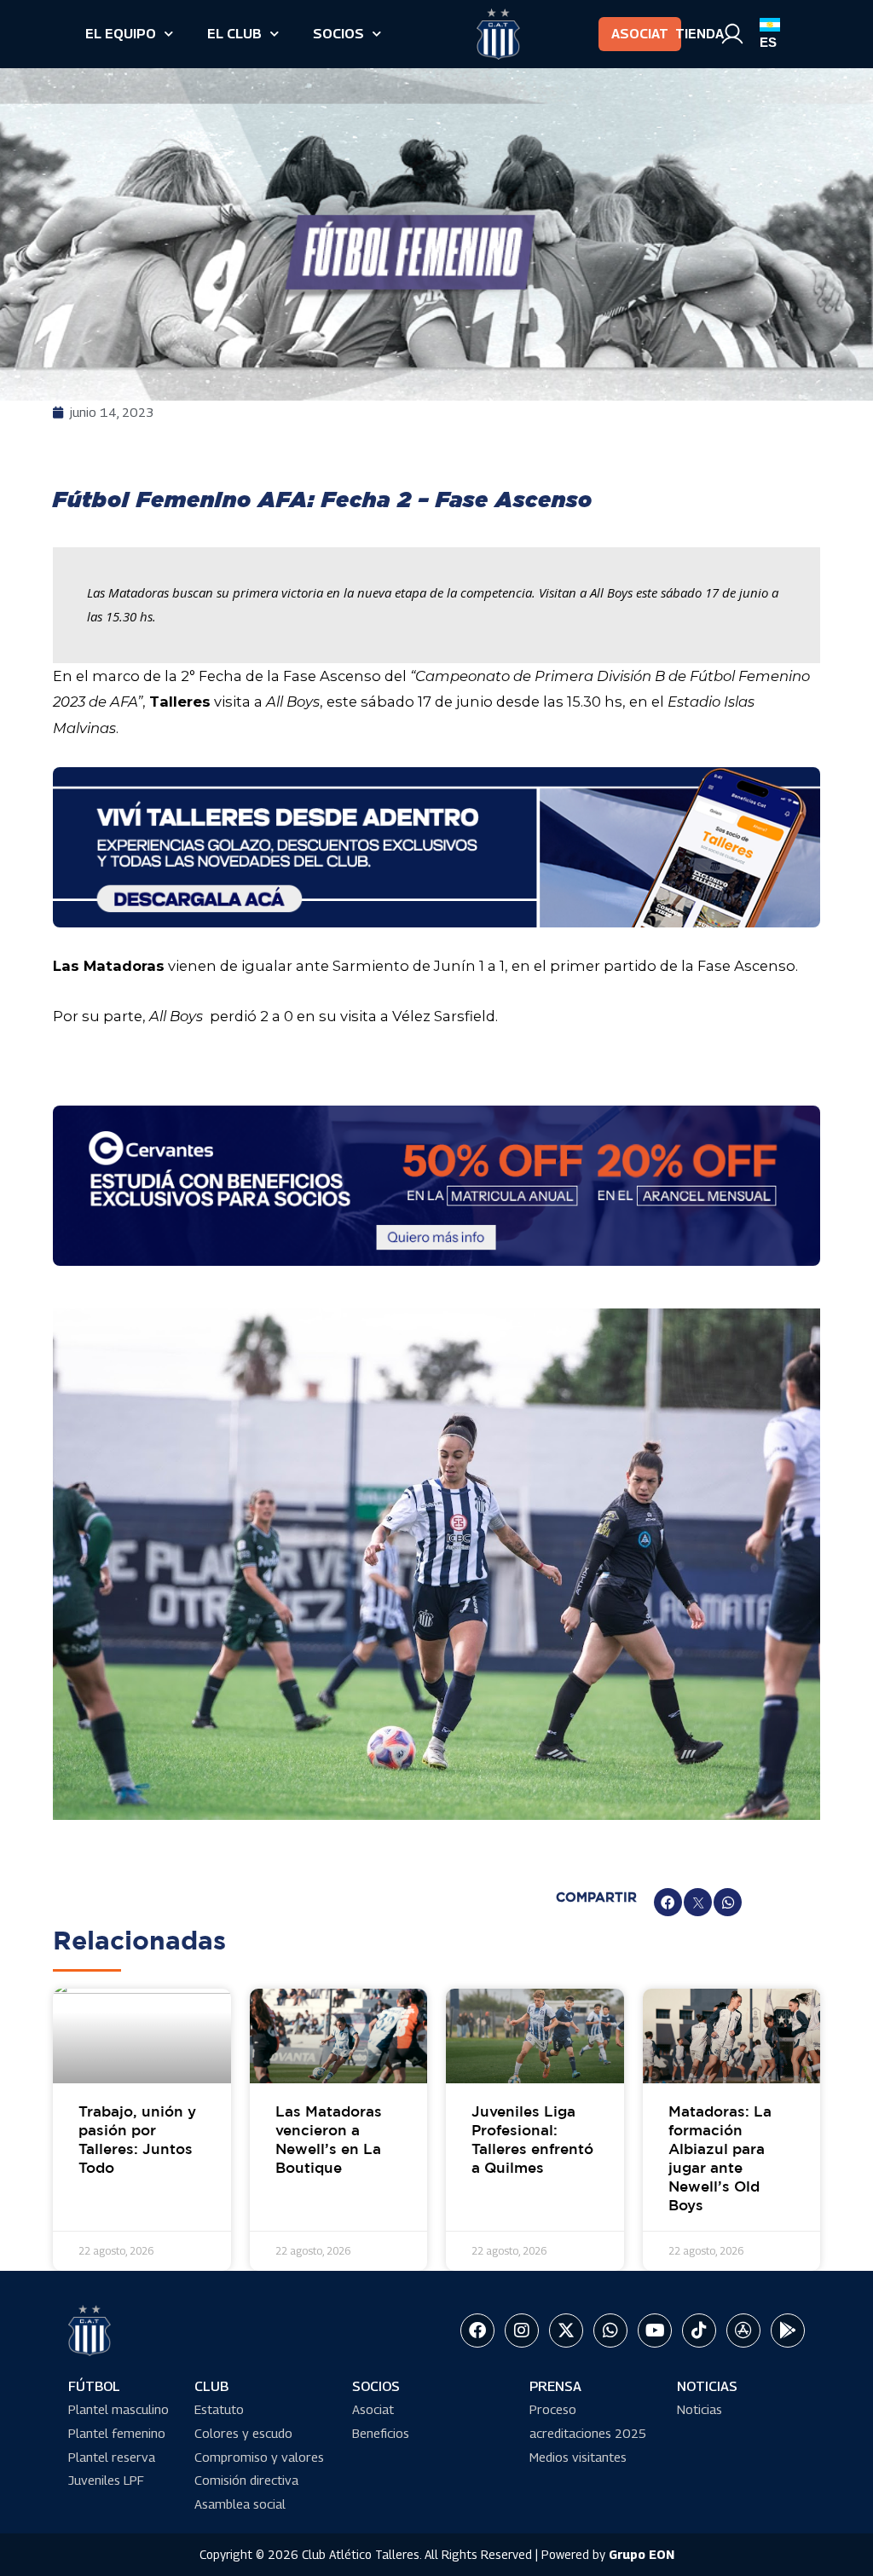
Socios (338, 34)
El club (234, 34)
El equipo (121, 34)
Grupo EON (642, 2554)
